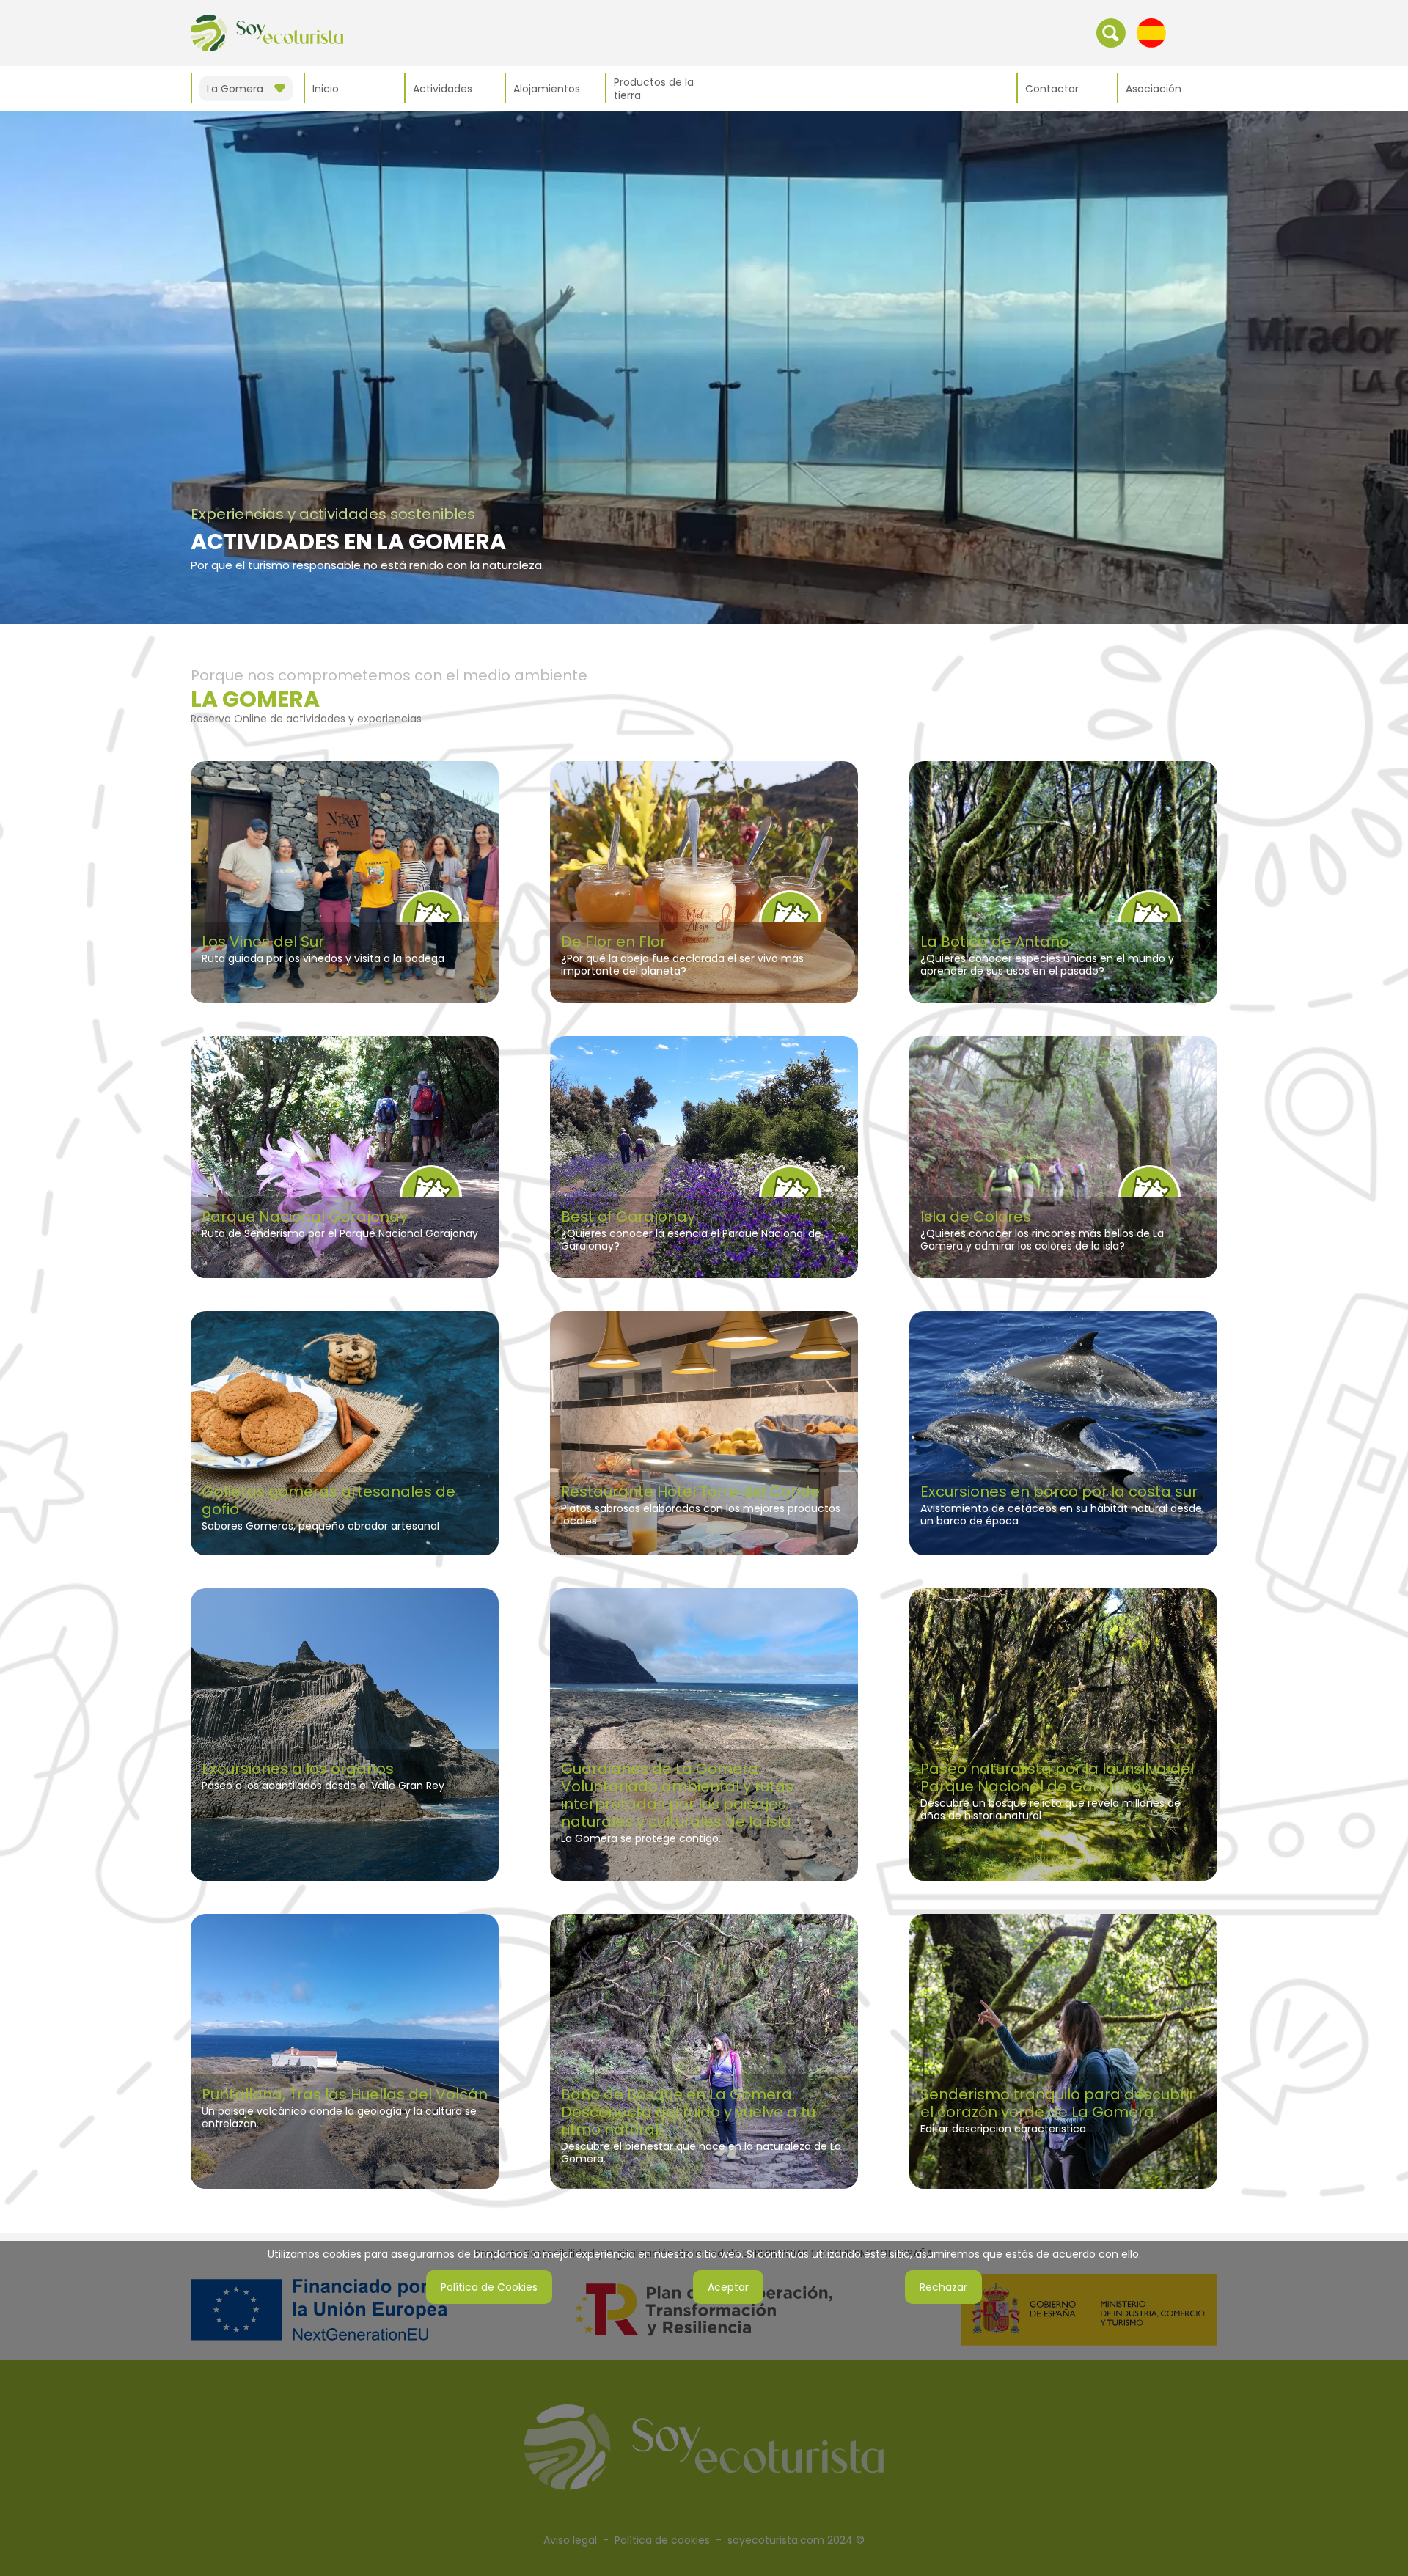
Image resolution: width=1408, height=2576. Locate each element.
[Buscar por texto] (1111, 32)
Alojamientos (547, 89)
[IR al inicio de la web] (267, 32)
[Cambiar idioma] (1151, 32)
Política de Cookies (489, 2287)
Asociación (1154, 89)
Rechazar (943, 2287)
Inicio (326, 89)
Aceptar (728, 2287)
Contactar (1052, 89)
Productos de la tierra (654, 89)
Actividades (443, 89)
